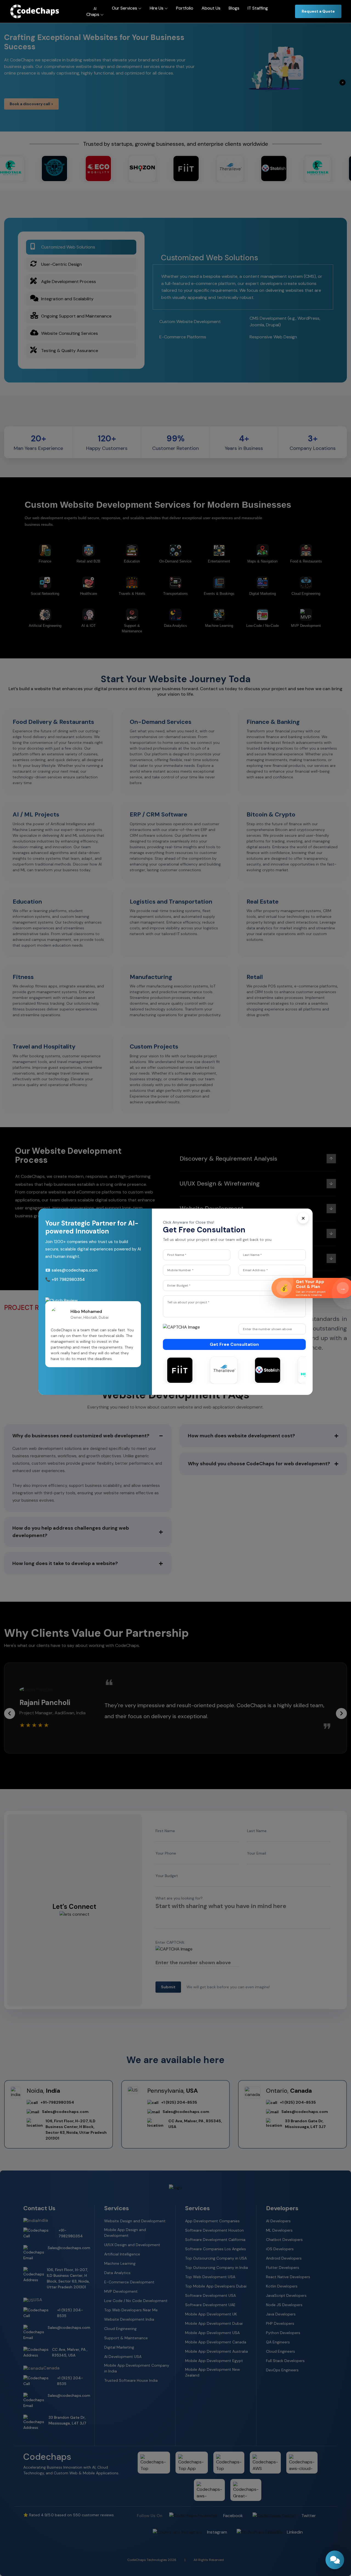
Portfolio (185, 8)
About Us (211, 8)
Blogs (234, 8)
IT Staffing (258, 8)
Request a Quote (318, 11)
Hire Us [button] (157, 8)
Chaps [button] (93, 12)
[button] (134, 1338)
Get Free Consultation (234, 1344)
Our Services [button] (125, 8)
